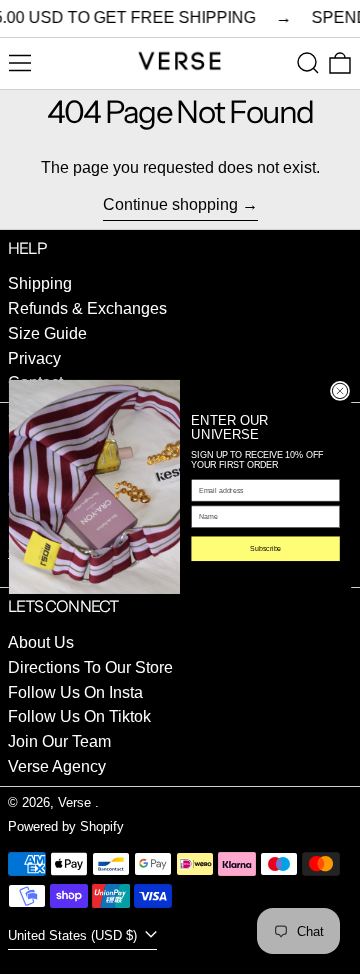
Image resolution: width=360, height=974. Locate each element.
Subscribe (266, 548)
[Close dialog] (339, 391)
